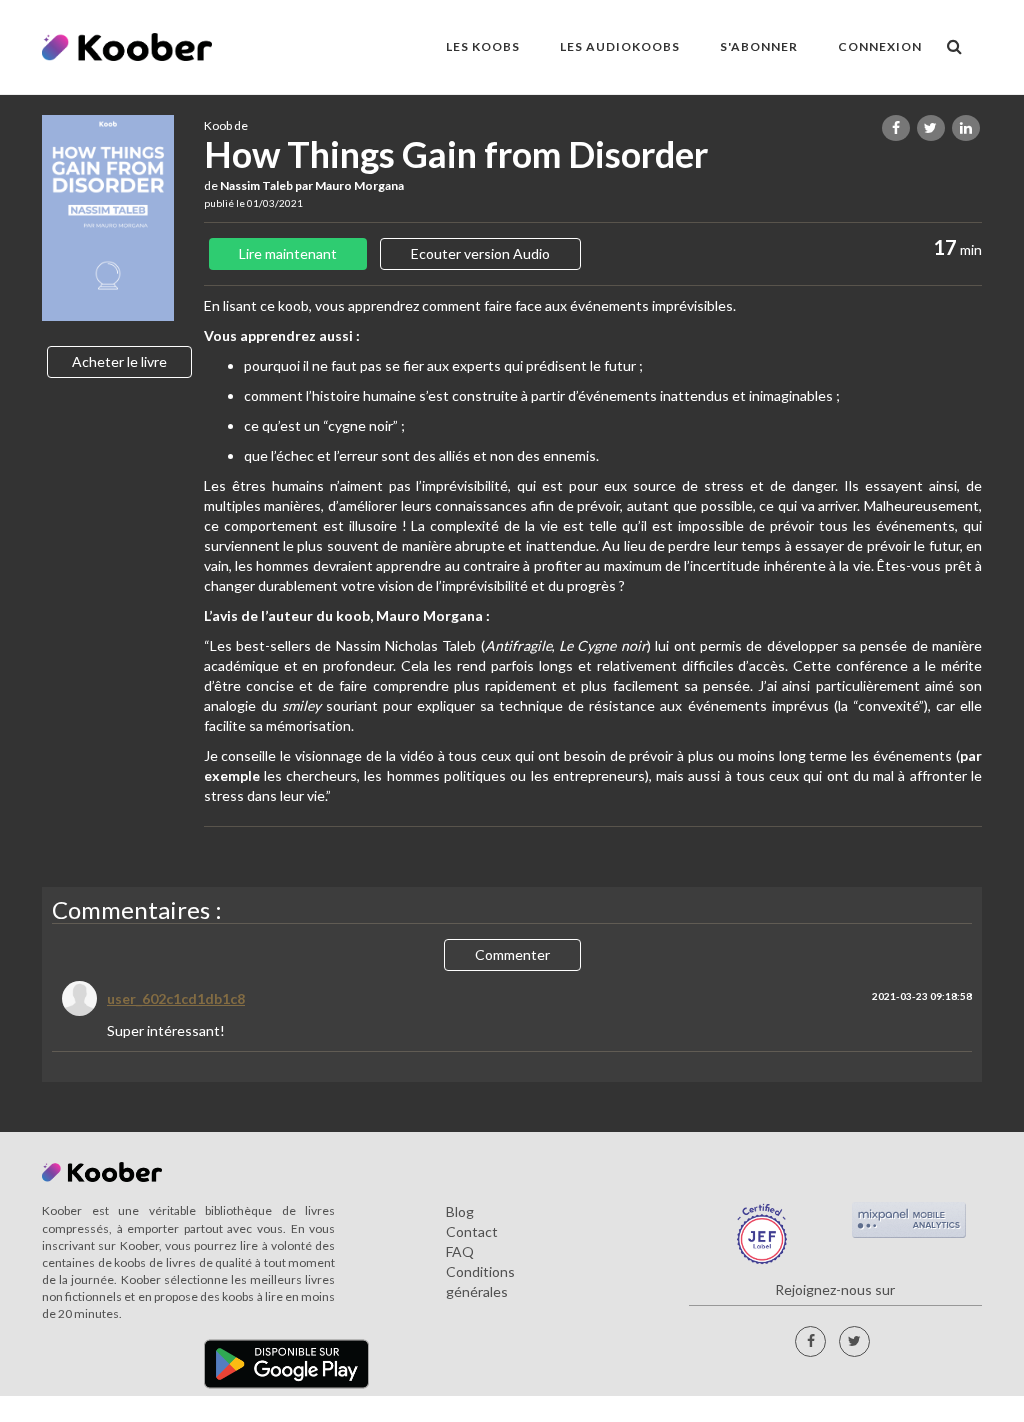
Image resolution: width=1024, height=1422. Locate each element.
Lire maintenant (288, 253)
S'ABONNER (759, 46)
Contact (472, 1231)
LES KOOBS (483, 46)
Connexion (880, 46)
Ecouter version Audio (480, 253)
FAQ (460, 1251)
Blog (460, 1211)
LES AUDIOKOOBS (620, 46)
